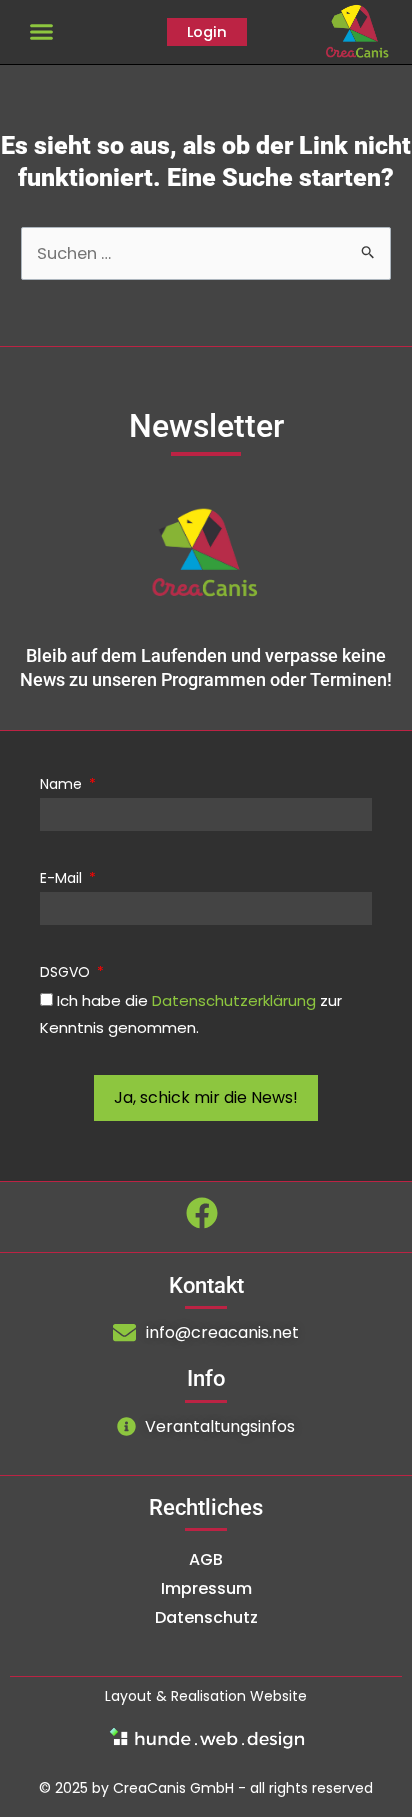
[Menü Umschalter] (41, 31)
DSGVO (67, 972)
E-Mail (63, 878)
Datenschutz (206, 1617)
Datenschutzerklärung (234, 1000)
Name (63, 784)
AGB (206, 1559)
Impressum (206, 1588)
